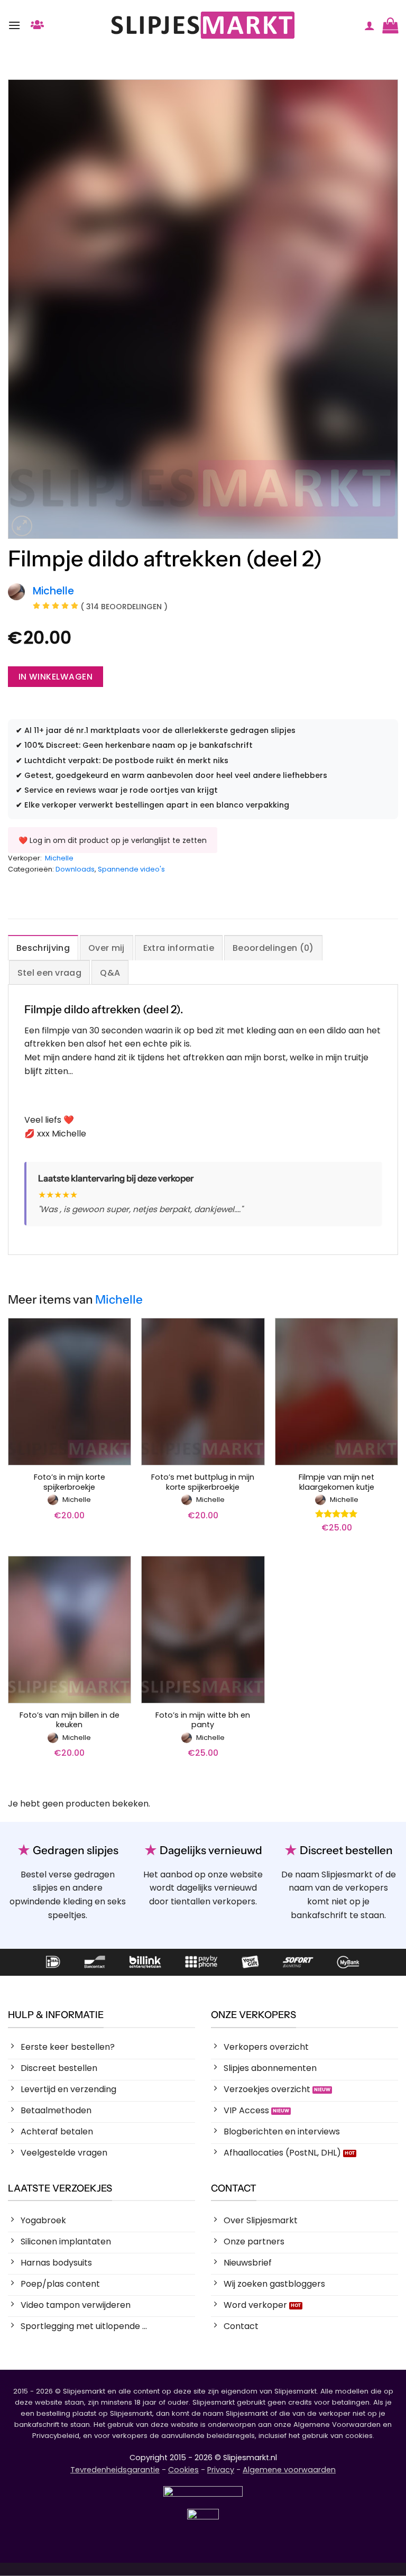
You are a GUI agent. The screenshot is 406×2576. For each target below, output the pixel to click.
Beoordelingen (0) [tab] (273, 948)
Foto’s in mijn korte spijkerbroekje (70, 1482)
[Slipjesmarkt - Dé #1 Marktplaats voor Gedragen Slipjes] (203, 25)
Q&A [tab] (110, 973)
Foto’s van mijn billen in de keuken (70, 1720)
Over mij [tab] (107, 948)
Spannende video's (131, 869)
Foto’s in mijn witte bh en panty (203, 1720)
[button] (14, 25)
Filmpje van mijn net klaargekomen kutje (336, 1482)
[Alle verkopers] (37, 25)
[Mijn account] (370, 25)
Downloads (75, 869)
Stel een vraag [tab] (49, 973)
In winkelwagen (56, 677)
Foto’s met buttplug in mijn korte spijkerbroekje (203, 1482)
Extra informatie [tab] (179, 948)
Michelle (59, 858)
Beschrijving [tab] (43, 948)
